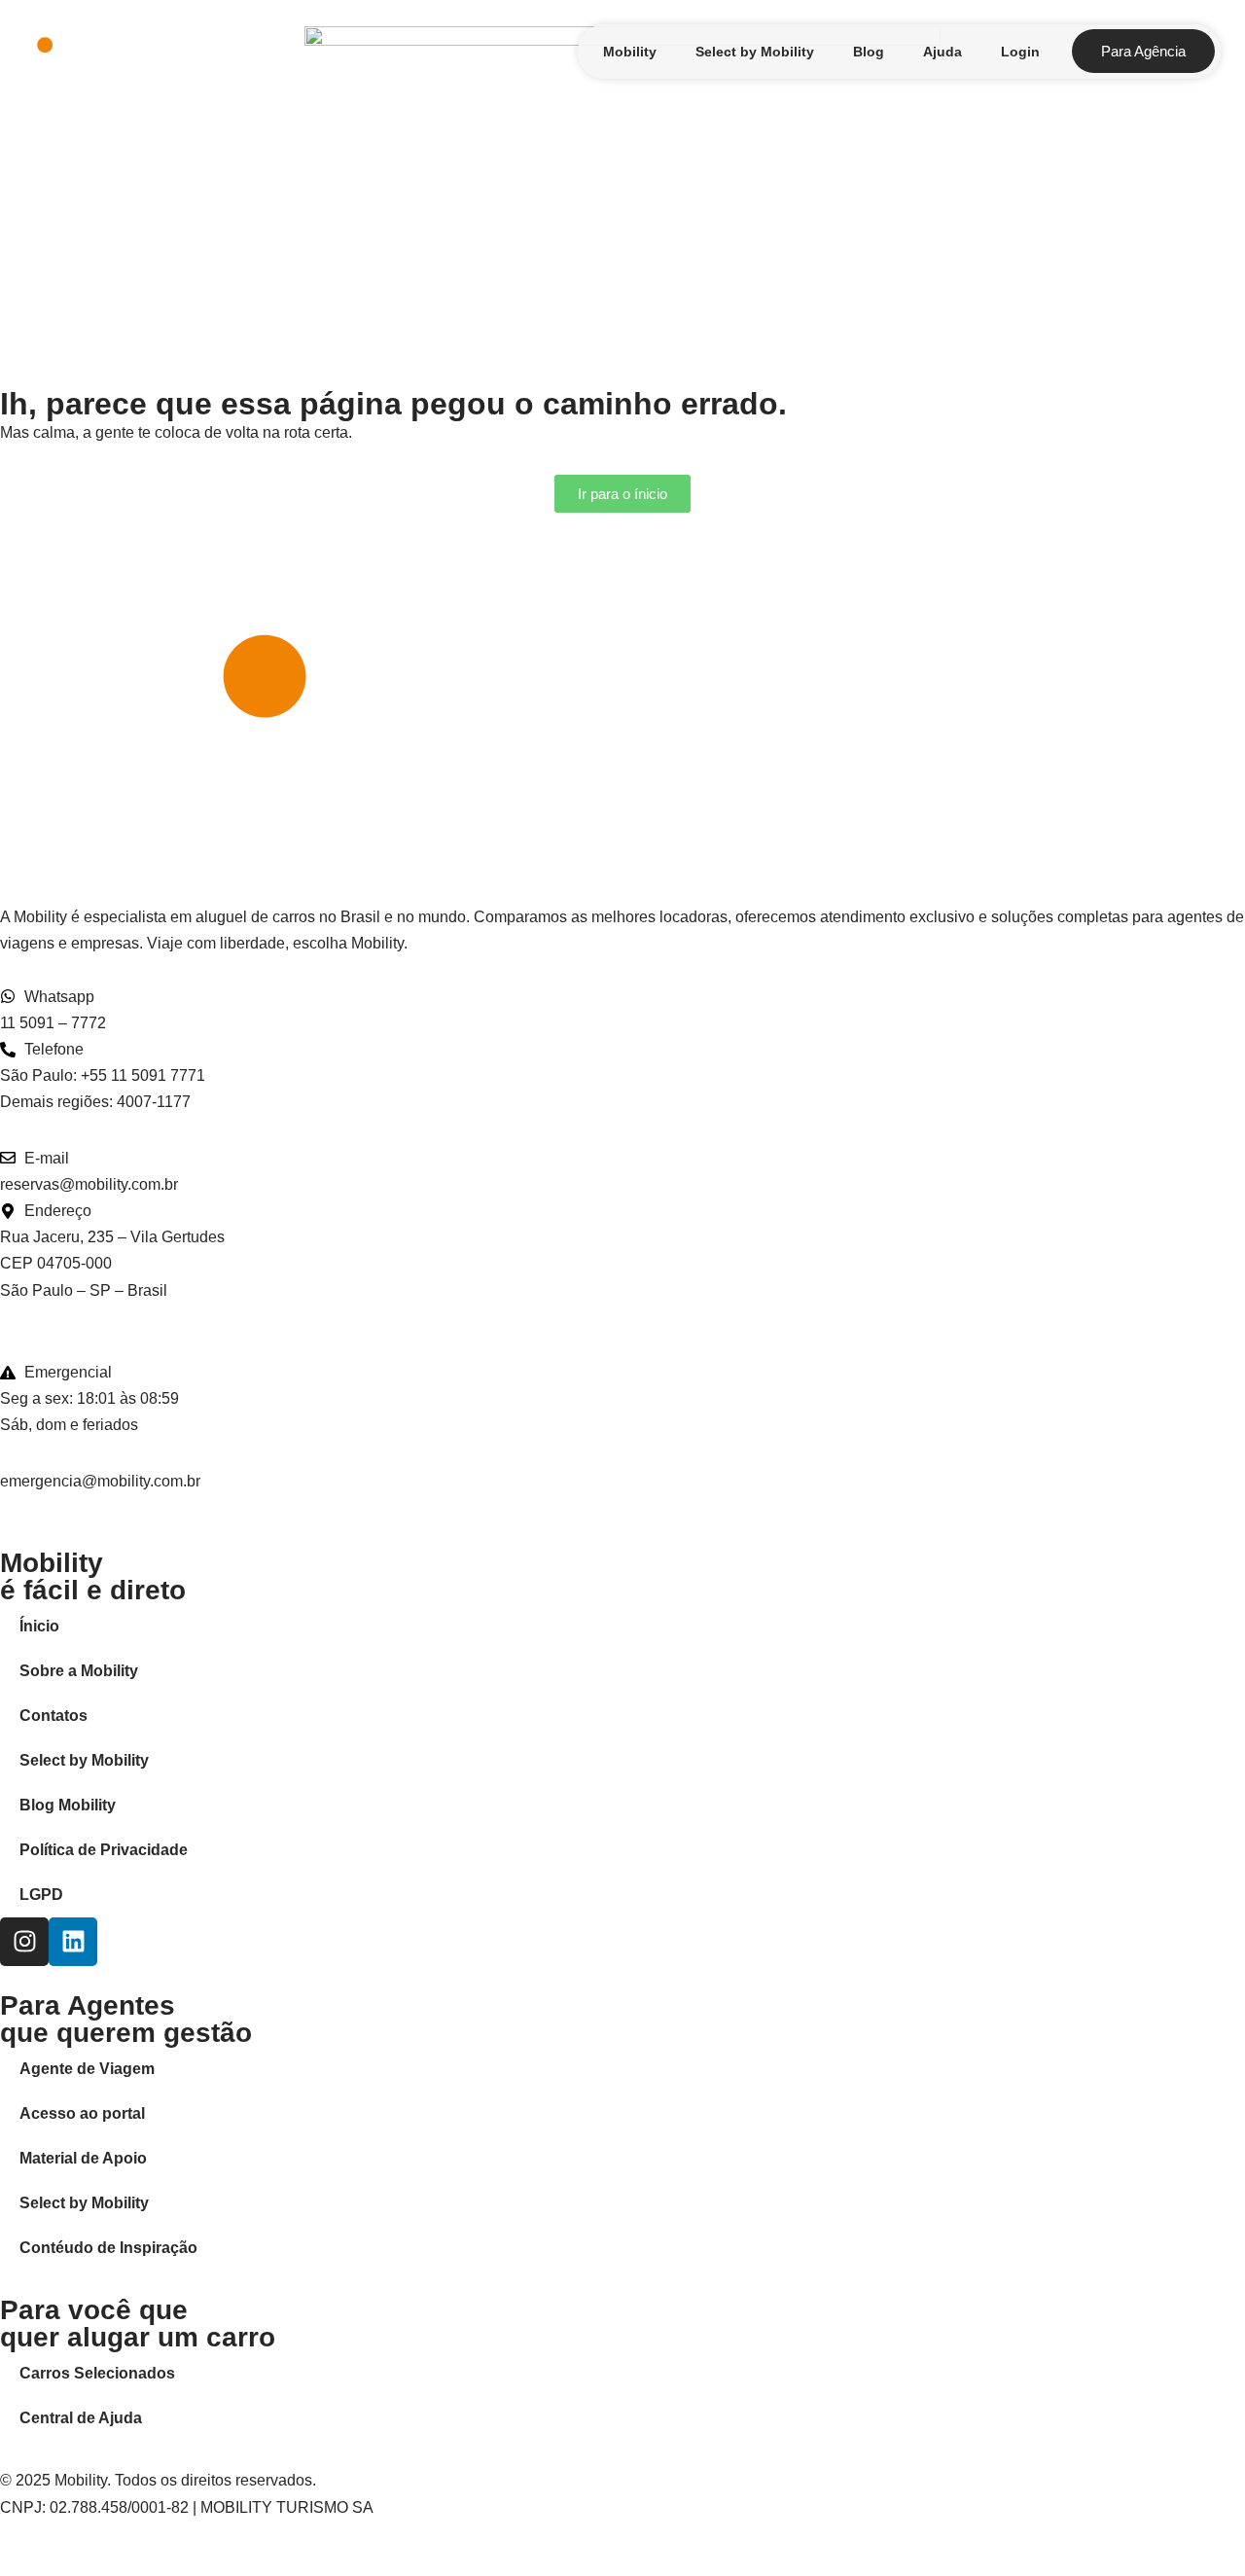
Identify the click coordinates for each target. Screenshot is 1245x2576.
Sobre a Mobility (79, 1671)
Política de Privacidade (104, 1850)
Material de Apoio (83, 2158)
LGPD (41, 1895)
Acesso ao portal (82, 2113)
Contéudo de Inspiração (108, 2248)
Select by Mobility (755, 52)
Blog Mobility (68, 1805)
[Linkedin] (73, 1942)
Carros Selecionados (97, 2373)
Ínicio (39, 1626)
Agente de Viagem (87, 2069)
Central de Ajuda (81, 2418)
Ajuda (943, 52)
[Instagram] (24, 1942)
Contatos (53, 1716)
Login (1020, 52)
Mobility (630, 52)
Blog (869, 52)
